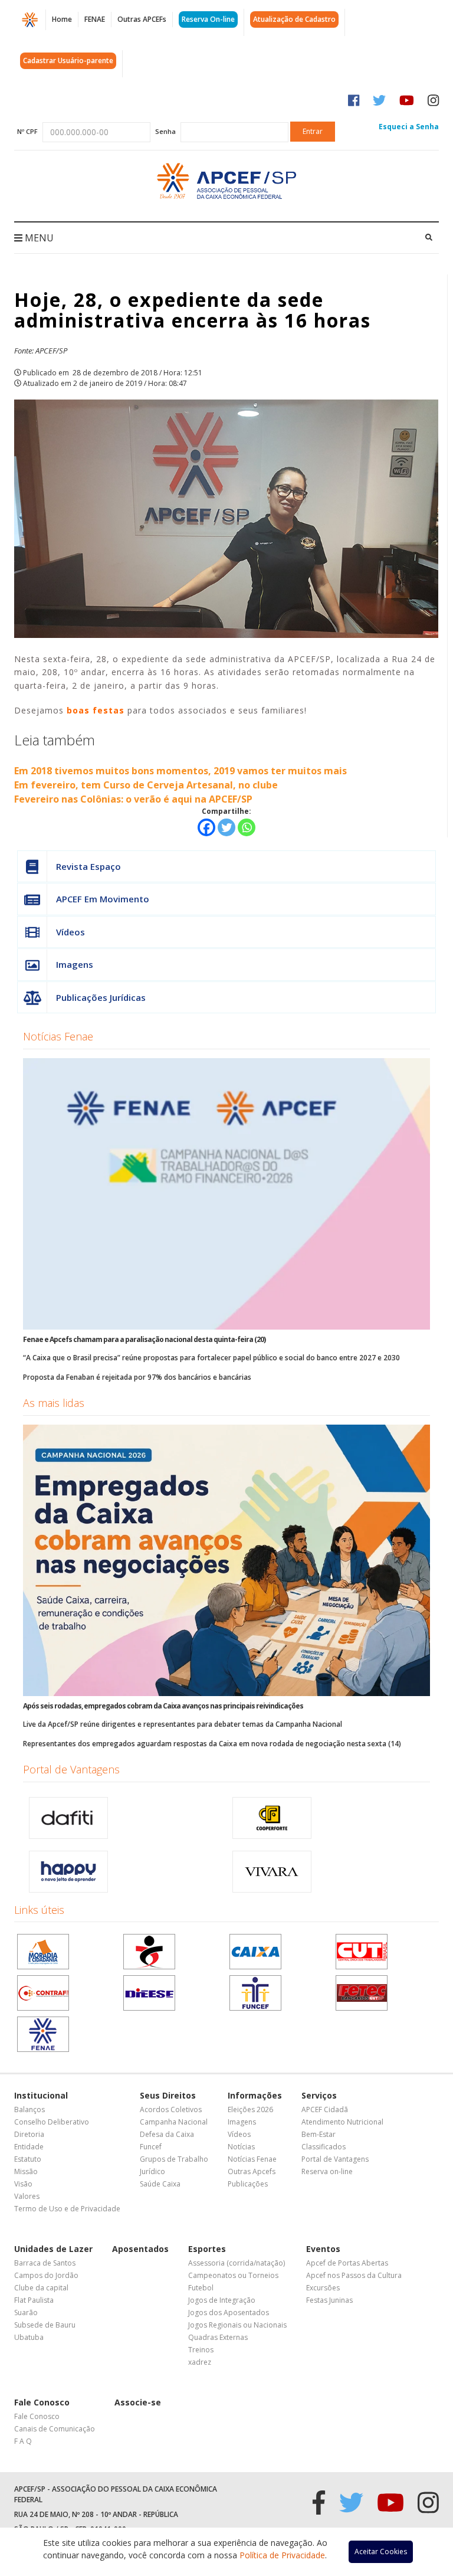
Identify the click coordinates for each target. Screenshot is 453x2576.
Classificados (324, 2147)
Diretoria (29, 2134)
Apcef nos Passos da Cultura (354, 2275)
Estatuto (28, 2159)
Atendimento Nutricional (342, 2122)
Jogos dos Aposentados (229, 2312)
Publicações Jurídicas (101, 997)
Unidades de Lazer (53, 2249)
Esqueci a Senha (409, 127)
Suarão (26, 2312)
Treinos (201, 2350)
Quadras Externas (218, 2337)
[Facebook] (206, 827)
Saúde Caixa (160, 2184)
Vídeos (70, 932)
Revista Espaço (88, 866)
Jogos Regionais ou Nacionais (237, 2325)
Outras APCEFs (142, 19)
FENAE (95, 19)
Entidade (29, 2147)
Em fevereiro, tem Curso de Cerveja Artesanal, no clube (146, 785)
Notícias (241, 2147)
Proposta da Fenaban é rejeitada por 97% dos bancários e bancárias (137, 1377)
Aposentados (140, 2249)
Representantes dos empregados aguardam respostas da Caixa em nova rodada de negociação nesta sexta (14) (212, 1744)
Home (62, 19)
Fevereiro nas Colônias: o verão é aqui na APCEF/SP (133, 799)
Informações (255, 2095)
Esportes (207, 2249)
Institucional (41, 2095)
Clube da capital (41, 2288)
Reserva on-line (327, 2171)
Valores (27, 2196)
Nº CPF (27, 131)
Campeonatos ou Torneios (233, 2275)
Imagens (75, 964)
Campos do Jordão (46, 2275)
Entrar (313, 131)
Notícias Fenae (58, 1036)
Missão (26, 2171)
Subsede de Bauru (45, 2325)
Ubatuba (29, 2337)
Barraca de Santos (45, 2263)
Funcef (151, 2147)
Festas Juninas (329, 2300)
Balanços (29, 2109)
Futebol (201, 2288)
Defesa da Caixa (167, 2134)
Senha (165, 131)
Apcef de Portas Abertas (347, 2263)
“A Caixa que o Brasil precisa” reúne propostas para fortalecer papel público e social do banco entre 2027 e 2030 (211, 1358)
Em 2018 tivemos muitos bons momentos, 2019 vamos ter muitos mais (180, 771)
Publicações (248, 2184)
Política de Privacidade (282, 2555)
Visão (23, 2184)
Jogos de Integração (222, 2300)
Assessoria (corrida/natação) (237, 2263)
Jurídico (152, 2171)
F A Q (23, 2441)
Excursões (323, 2288)
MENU (38, 238)
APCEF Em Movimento (103, 899)
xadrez (200, 2362)
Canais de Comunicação (55, 2429)
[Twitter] (226, 827)
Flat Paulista (34, 2300)
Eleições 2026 (250, 2109)
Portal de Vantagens (71, 1769)
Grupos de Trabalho (174, 2159)
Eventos (323, 2249)
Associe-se (138, 2402)
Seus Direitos (168, 2095)
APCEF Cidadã (325, 2109)
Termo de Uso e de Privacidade (67, 2209)
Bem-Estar (319, 2134)
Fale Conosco (42, 2402)
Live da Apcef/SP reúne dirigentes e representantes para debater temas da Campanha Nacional (183, 1724)
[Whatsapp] (247, 827)
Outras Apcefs (252, 2171)
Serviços (319, 2095)
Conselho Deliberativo (52, 2122)
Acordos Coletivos (171, 2109)
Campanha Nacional (174, 2122)
